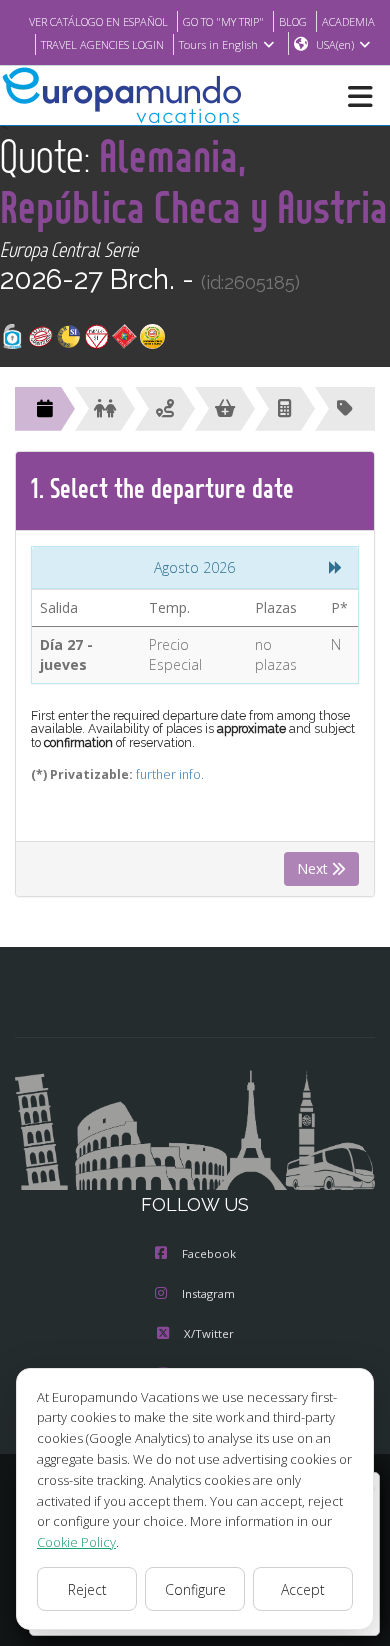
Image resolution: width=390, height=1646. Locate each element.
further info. (170, 774)
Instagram (208, 1293)
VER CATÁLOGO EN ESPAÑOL (98, 21)
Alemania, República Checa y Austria (194, 181)
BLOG (293, 21)
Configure (195, 1589)
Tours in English (218, 44)
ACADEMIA (348, 21)
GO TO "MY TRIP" (223, 21)
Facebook (209, 1253)
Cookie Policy (76, 1542)
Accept (303, 1589)
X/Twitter (209, 1333)
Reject (87, 1589)
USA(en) (335, 44)
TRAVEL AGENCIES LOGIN (102, 44)
